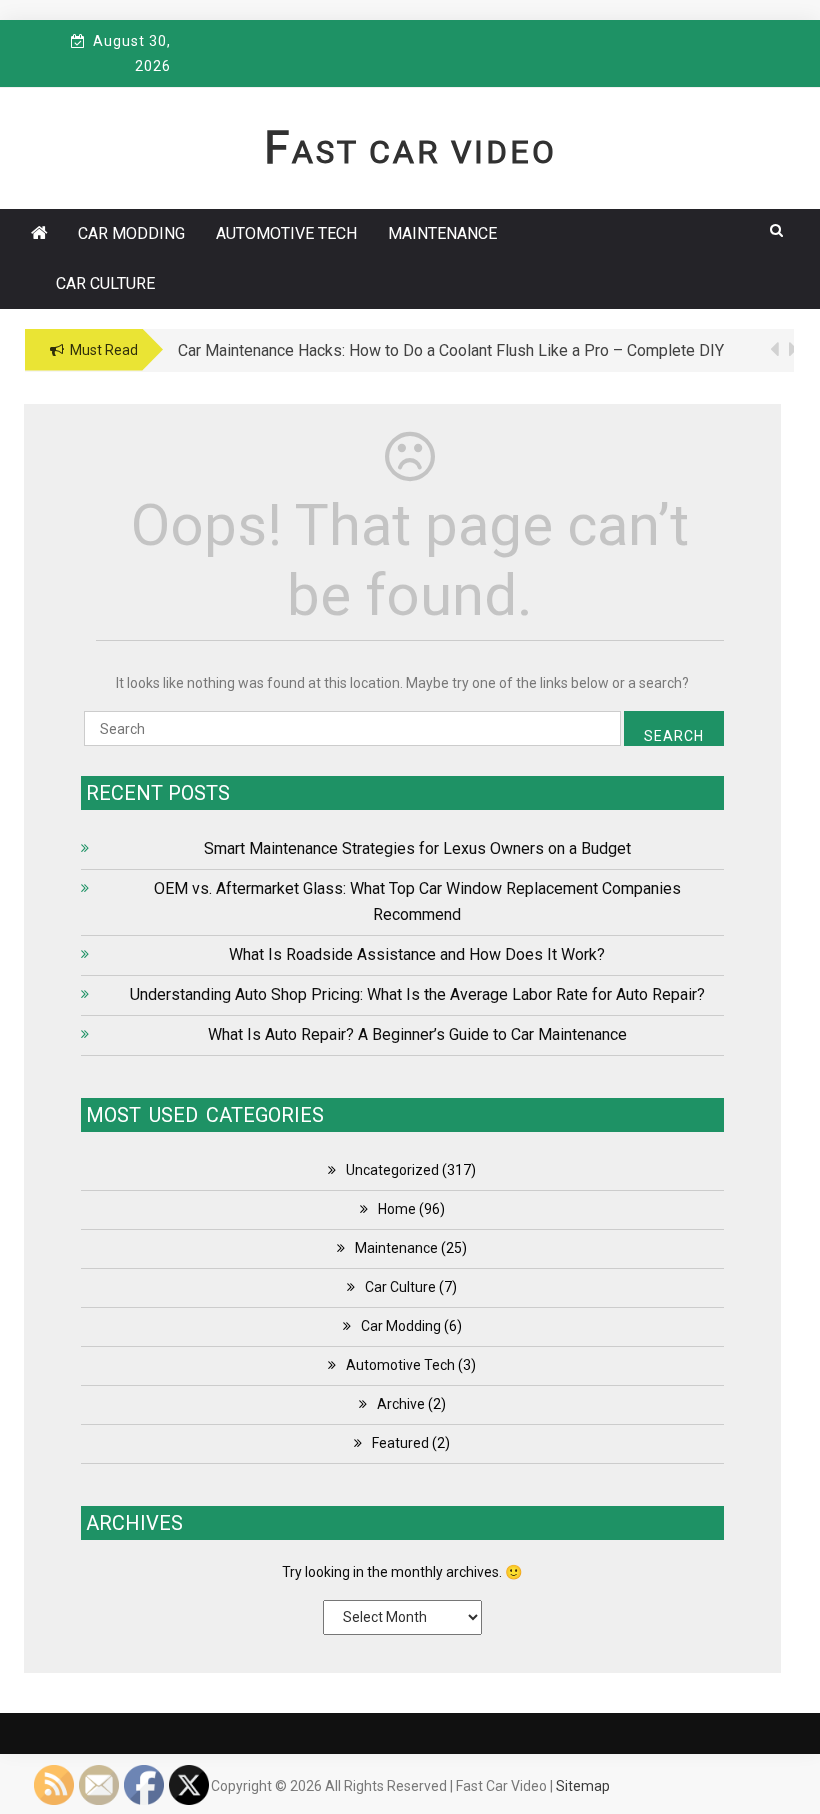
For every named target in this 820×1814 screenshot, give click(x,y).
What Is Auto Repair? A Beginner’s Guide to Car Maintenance (417, 1034)
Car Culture (105, 283)
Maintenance (442, 233)
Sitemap (583, 1786)
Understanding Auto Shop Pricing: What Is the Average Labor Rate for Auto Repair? (417, 994)
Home (397, 1209)
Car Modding (131, 233)
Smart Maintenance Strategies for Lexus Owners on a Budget (417, 848)
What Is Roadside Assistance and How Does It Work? (417, 954)
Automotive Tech (286, 233)
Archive (401, 1404)
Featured (400, 1443)
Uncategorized (392, 1170)
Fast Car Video (410, 152)
